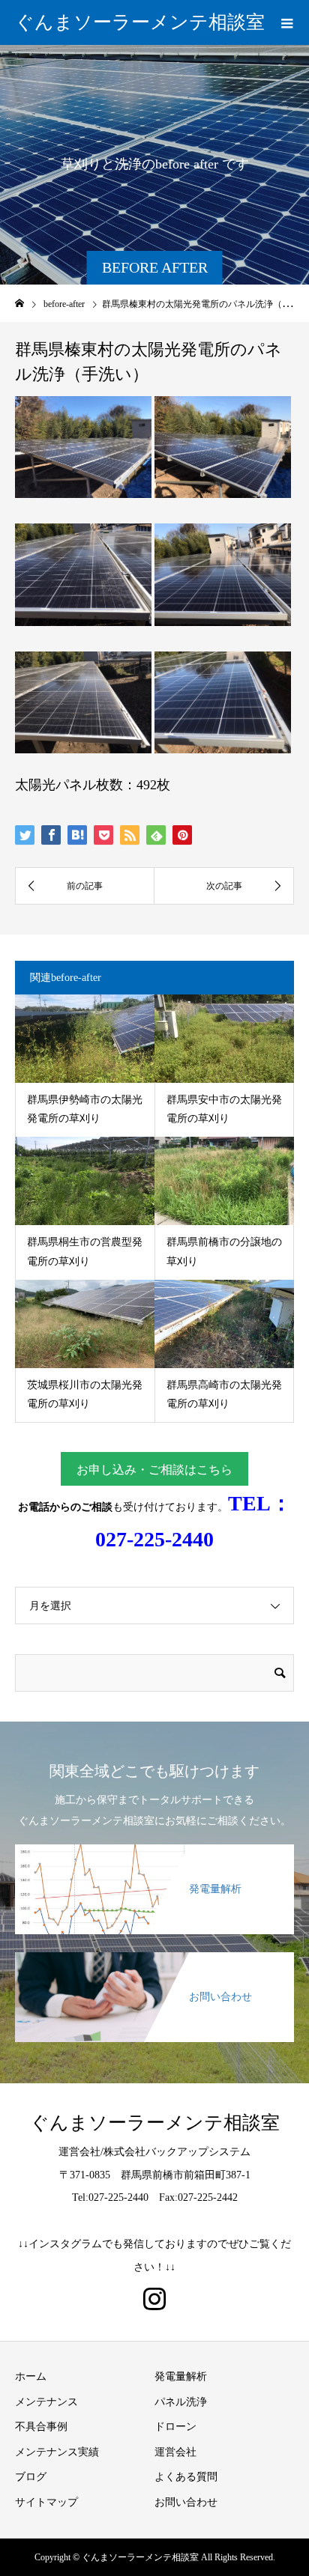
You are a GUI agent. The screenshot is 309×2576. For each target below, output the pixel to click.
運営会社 (175, 2452)
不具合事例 (41, 2427)
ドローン (175, 2427)
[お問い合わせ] (154, 1955)
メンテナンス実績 (57, 2452)
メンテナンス (46, 2402)
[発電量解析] (154, 1847)
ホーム (31, 2376)
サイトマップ (46, 2502)
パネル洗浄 (181, 2402)
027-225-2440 (154, 1539)
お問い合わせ (186, 2502)
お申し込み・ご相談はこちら (154, 1470)
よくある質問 (186, 2477)
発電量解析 (181, 2376)
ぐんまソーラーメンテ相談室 (140, 22)
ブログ (31, 2477)
